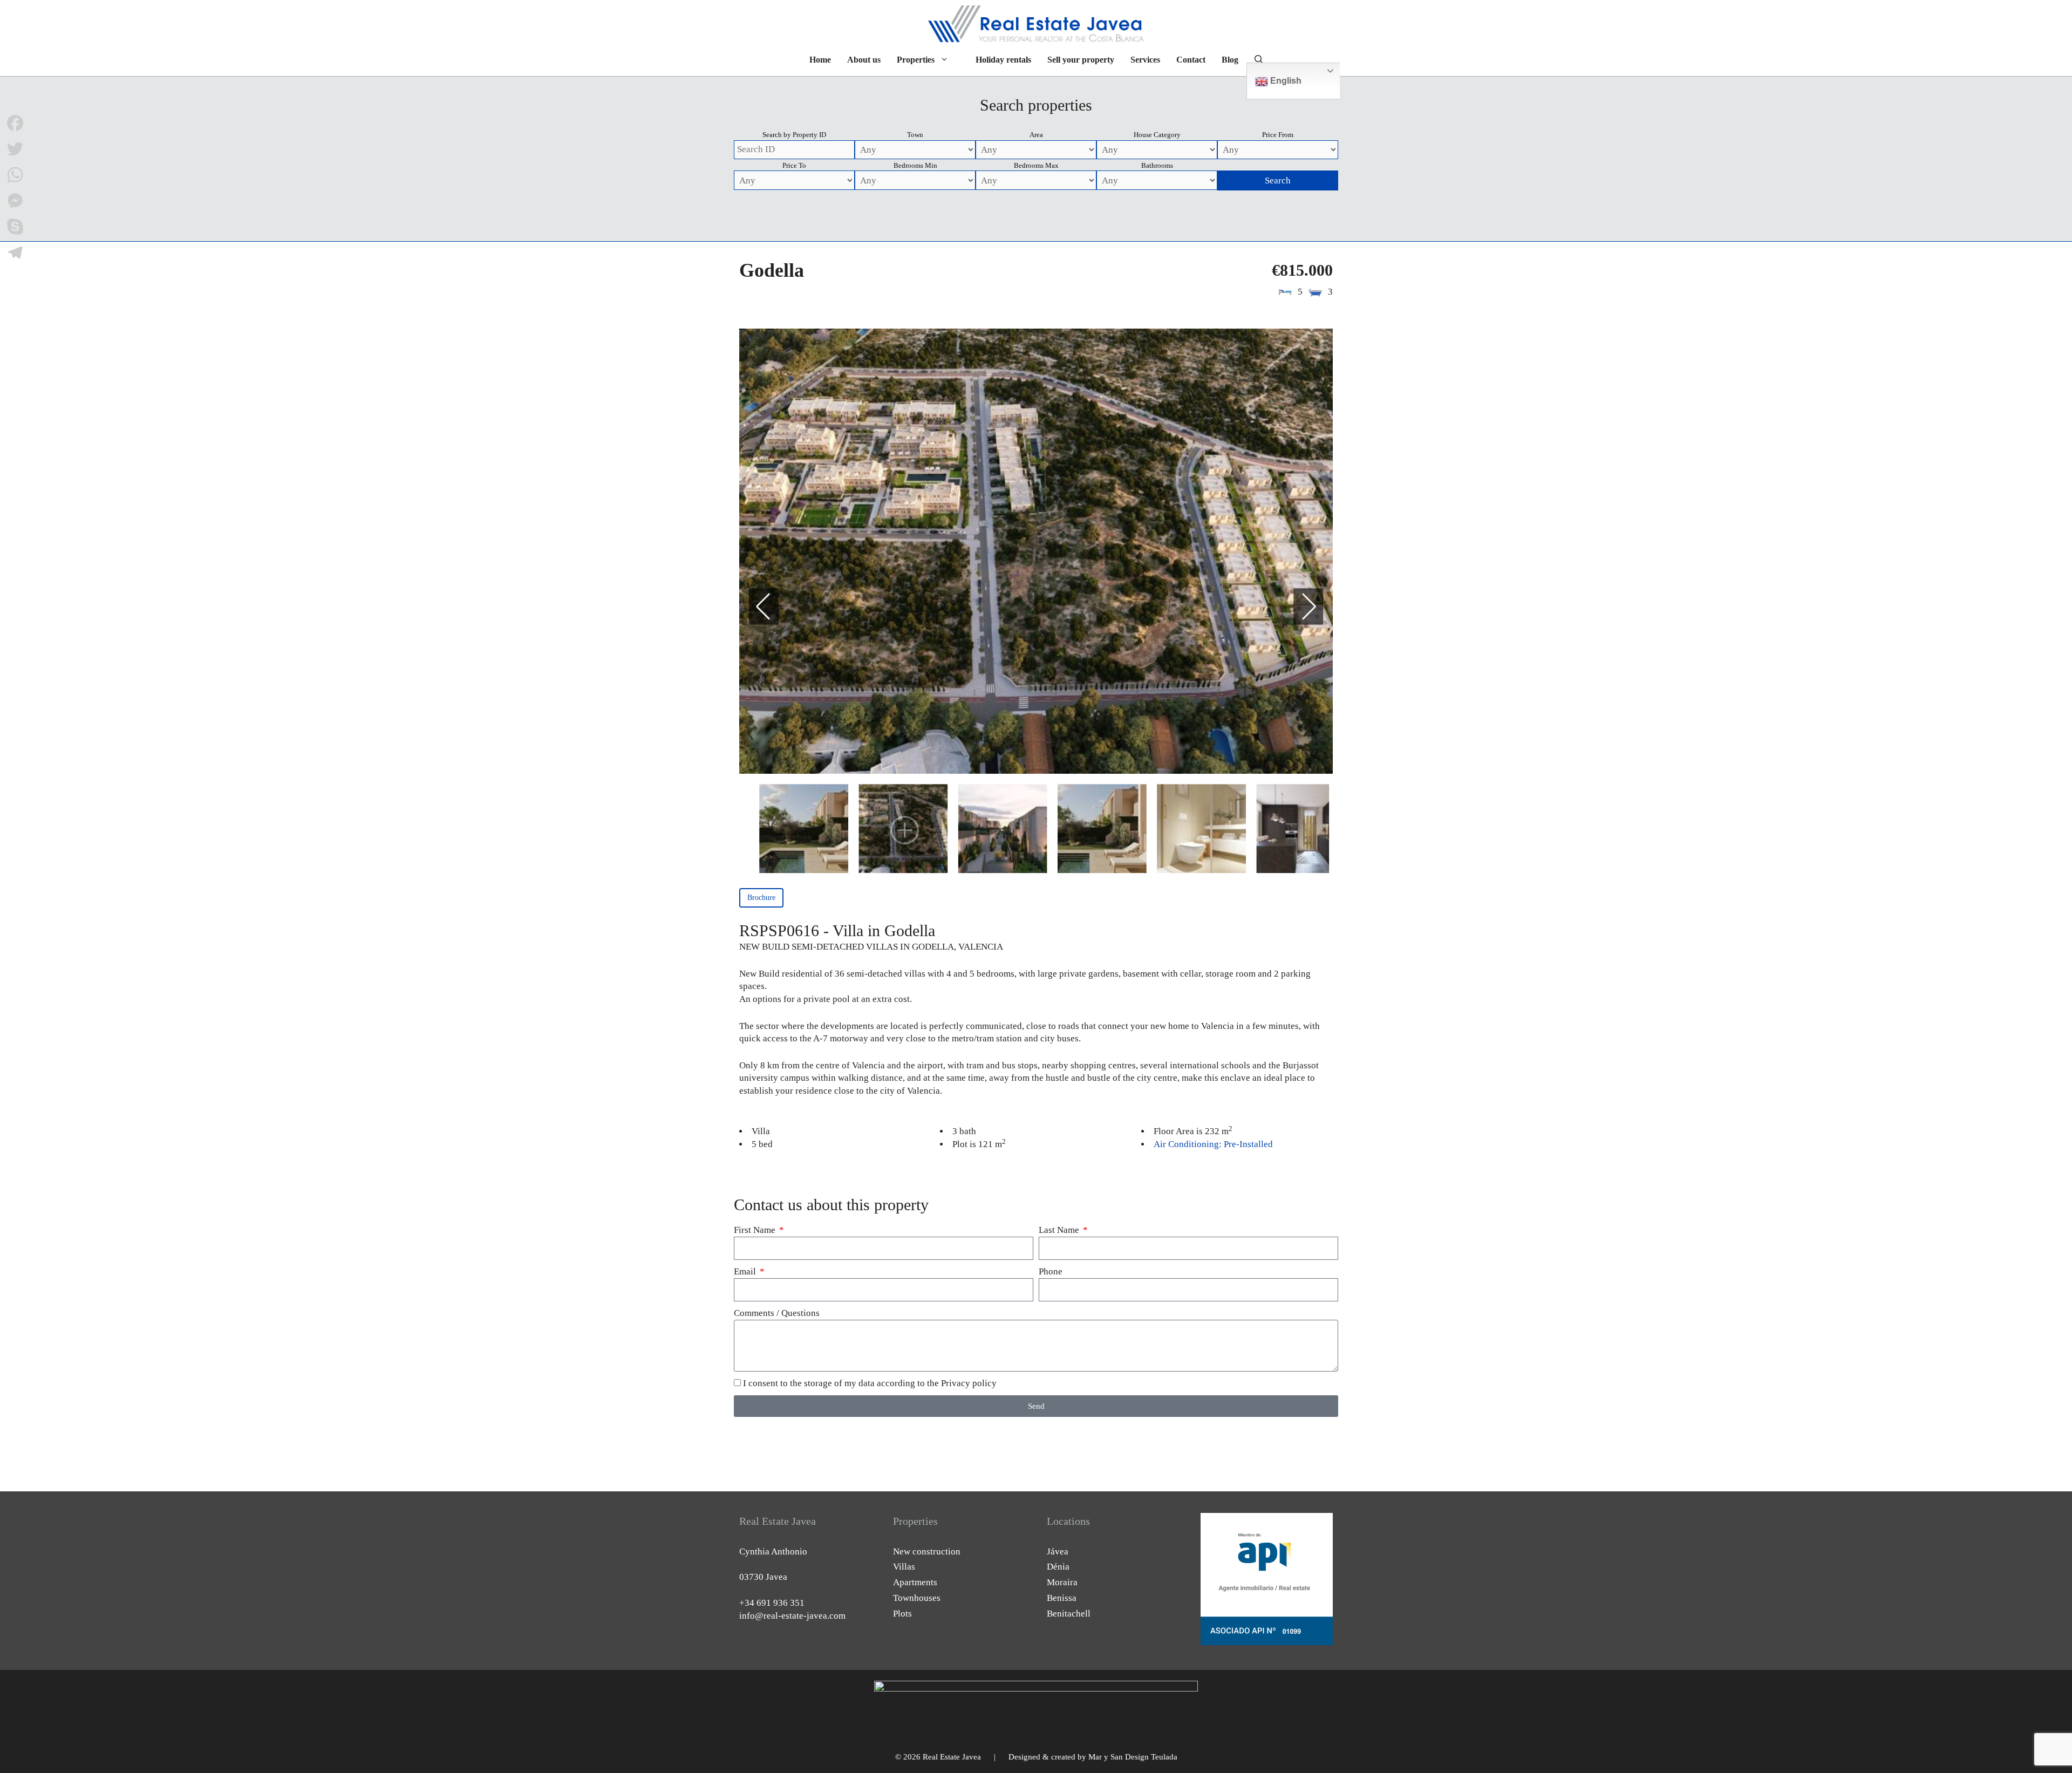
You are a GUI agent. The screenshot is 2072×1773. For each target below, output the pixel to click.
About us (864, 60)
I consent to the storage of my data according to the (870, 1383)
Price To (794, 165)
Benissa (1062, 1598)
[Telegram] (15, 253)
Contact (1191, 60)
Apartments (915, 1582)
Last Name (1060, 1230)
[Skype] (15, 227)
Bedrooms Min (915, 165)
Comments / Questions (777, 1313)
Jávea (1058, 1552)
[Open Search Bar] (1259, 60)
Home (820, 60)
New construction (927, 1552)
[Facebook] (15, 123)
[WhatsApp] (15, 175)
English (1285, 81)
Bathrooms (1157, 165)
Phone (1051, 1271)
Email (746, 1271)
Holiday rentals (1003, 60)
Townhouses (917, 1598)
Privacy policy (969, 1383)
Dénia (1058, 1567)
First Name (756, 1230)
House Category (1157, 135)
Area (1036, 135)
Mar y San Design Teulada (1133, 1757)
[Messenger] (15, 201)
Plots (902, 1614)
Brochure (761, 898)
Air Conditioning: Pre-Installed (1213, 1144)
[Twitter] (15, 149)
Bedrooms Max (1036, 165)
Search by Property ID (794, 135)
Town (915, 135)
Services (1145, 60)
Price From (1278, 135)
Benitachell (1069, 1614)
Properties (916, 60)
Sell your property (1081, 60)
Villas (904, 1567)
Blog (1230, 60)
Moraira (1062, 1582)
